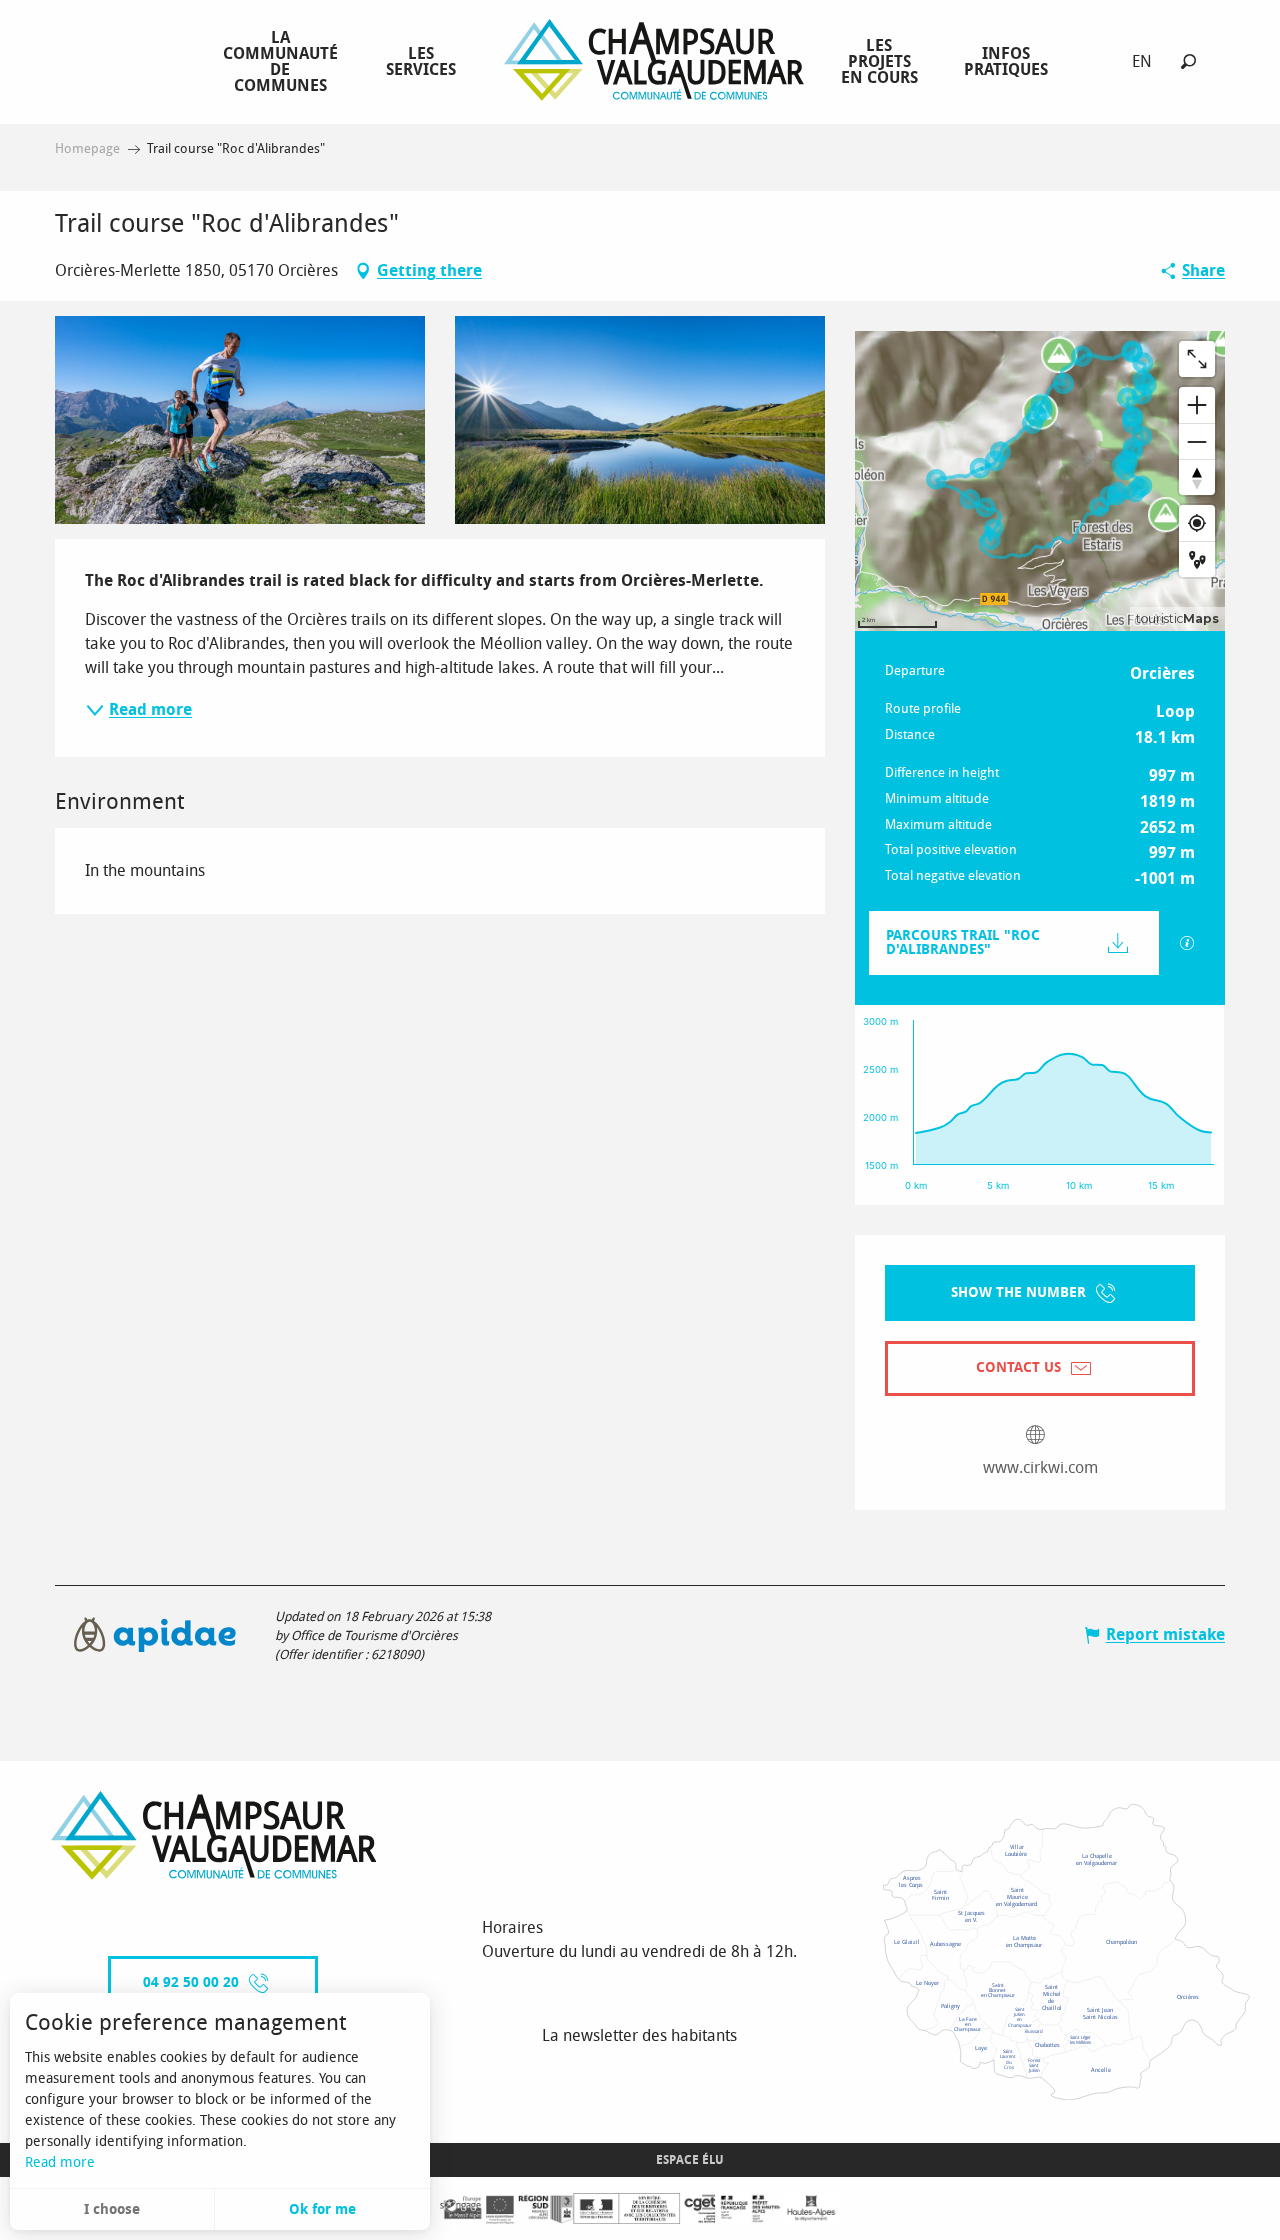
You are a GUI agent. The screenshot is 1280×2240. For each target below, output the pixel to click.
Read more (60, 2162)
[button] (1188, 61)
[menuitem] (284, 61)
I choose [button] (112, 2209)
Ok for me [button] (322, 2209)
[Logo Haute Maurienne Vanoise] (214, 1835)
